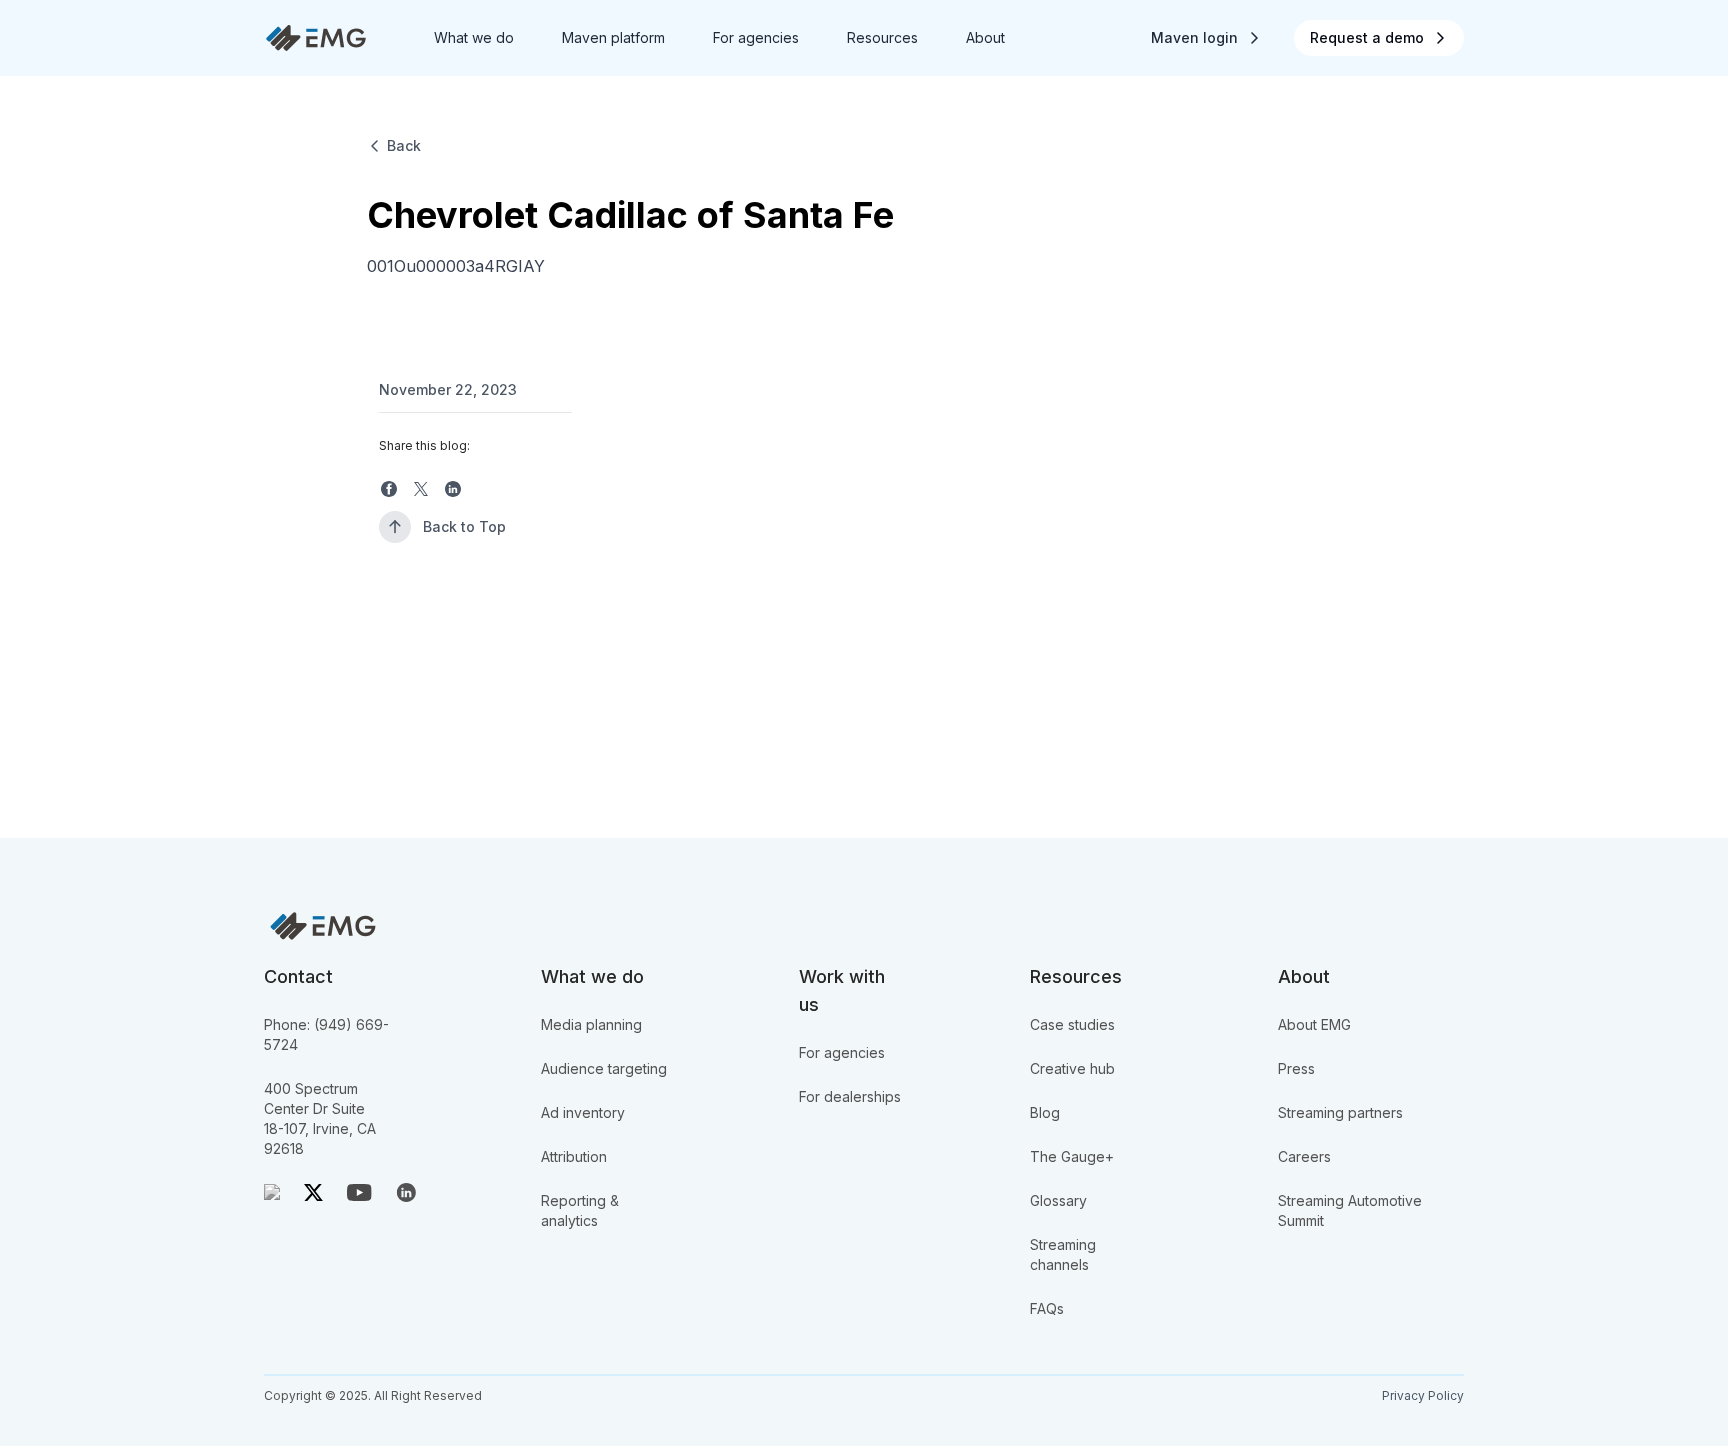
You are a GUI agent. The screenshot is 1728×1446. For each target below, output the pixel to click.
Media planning (591, 1024)
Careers (1304, 1156)
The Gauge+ (1072, 1156)
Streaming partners (1340, 1112)
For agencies (842, 1052)
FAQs (1047, 1308)
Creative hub (1072, 1068)
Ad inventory (583, 1112)
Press (1296, 1068)
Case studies (1072, 1024)
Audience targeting (604, 1068)
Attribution (574, 1156)
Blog (1045, 1112)
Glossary (1058, 1200)
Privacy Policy (1423, 1395)
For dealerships (850, 1096)
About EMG (1314, 1024)
